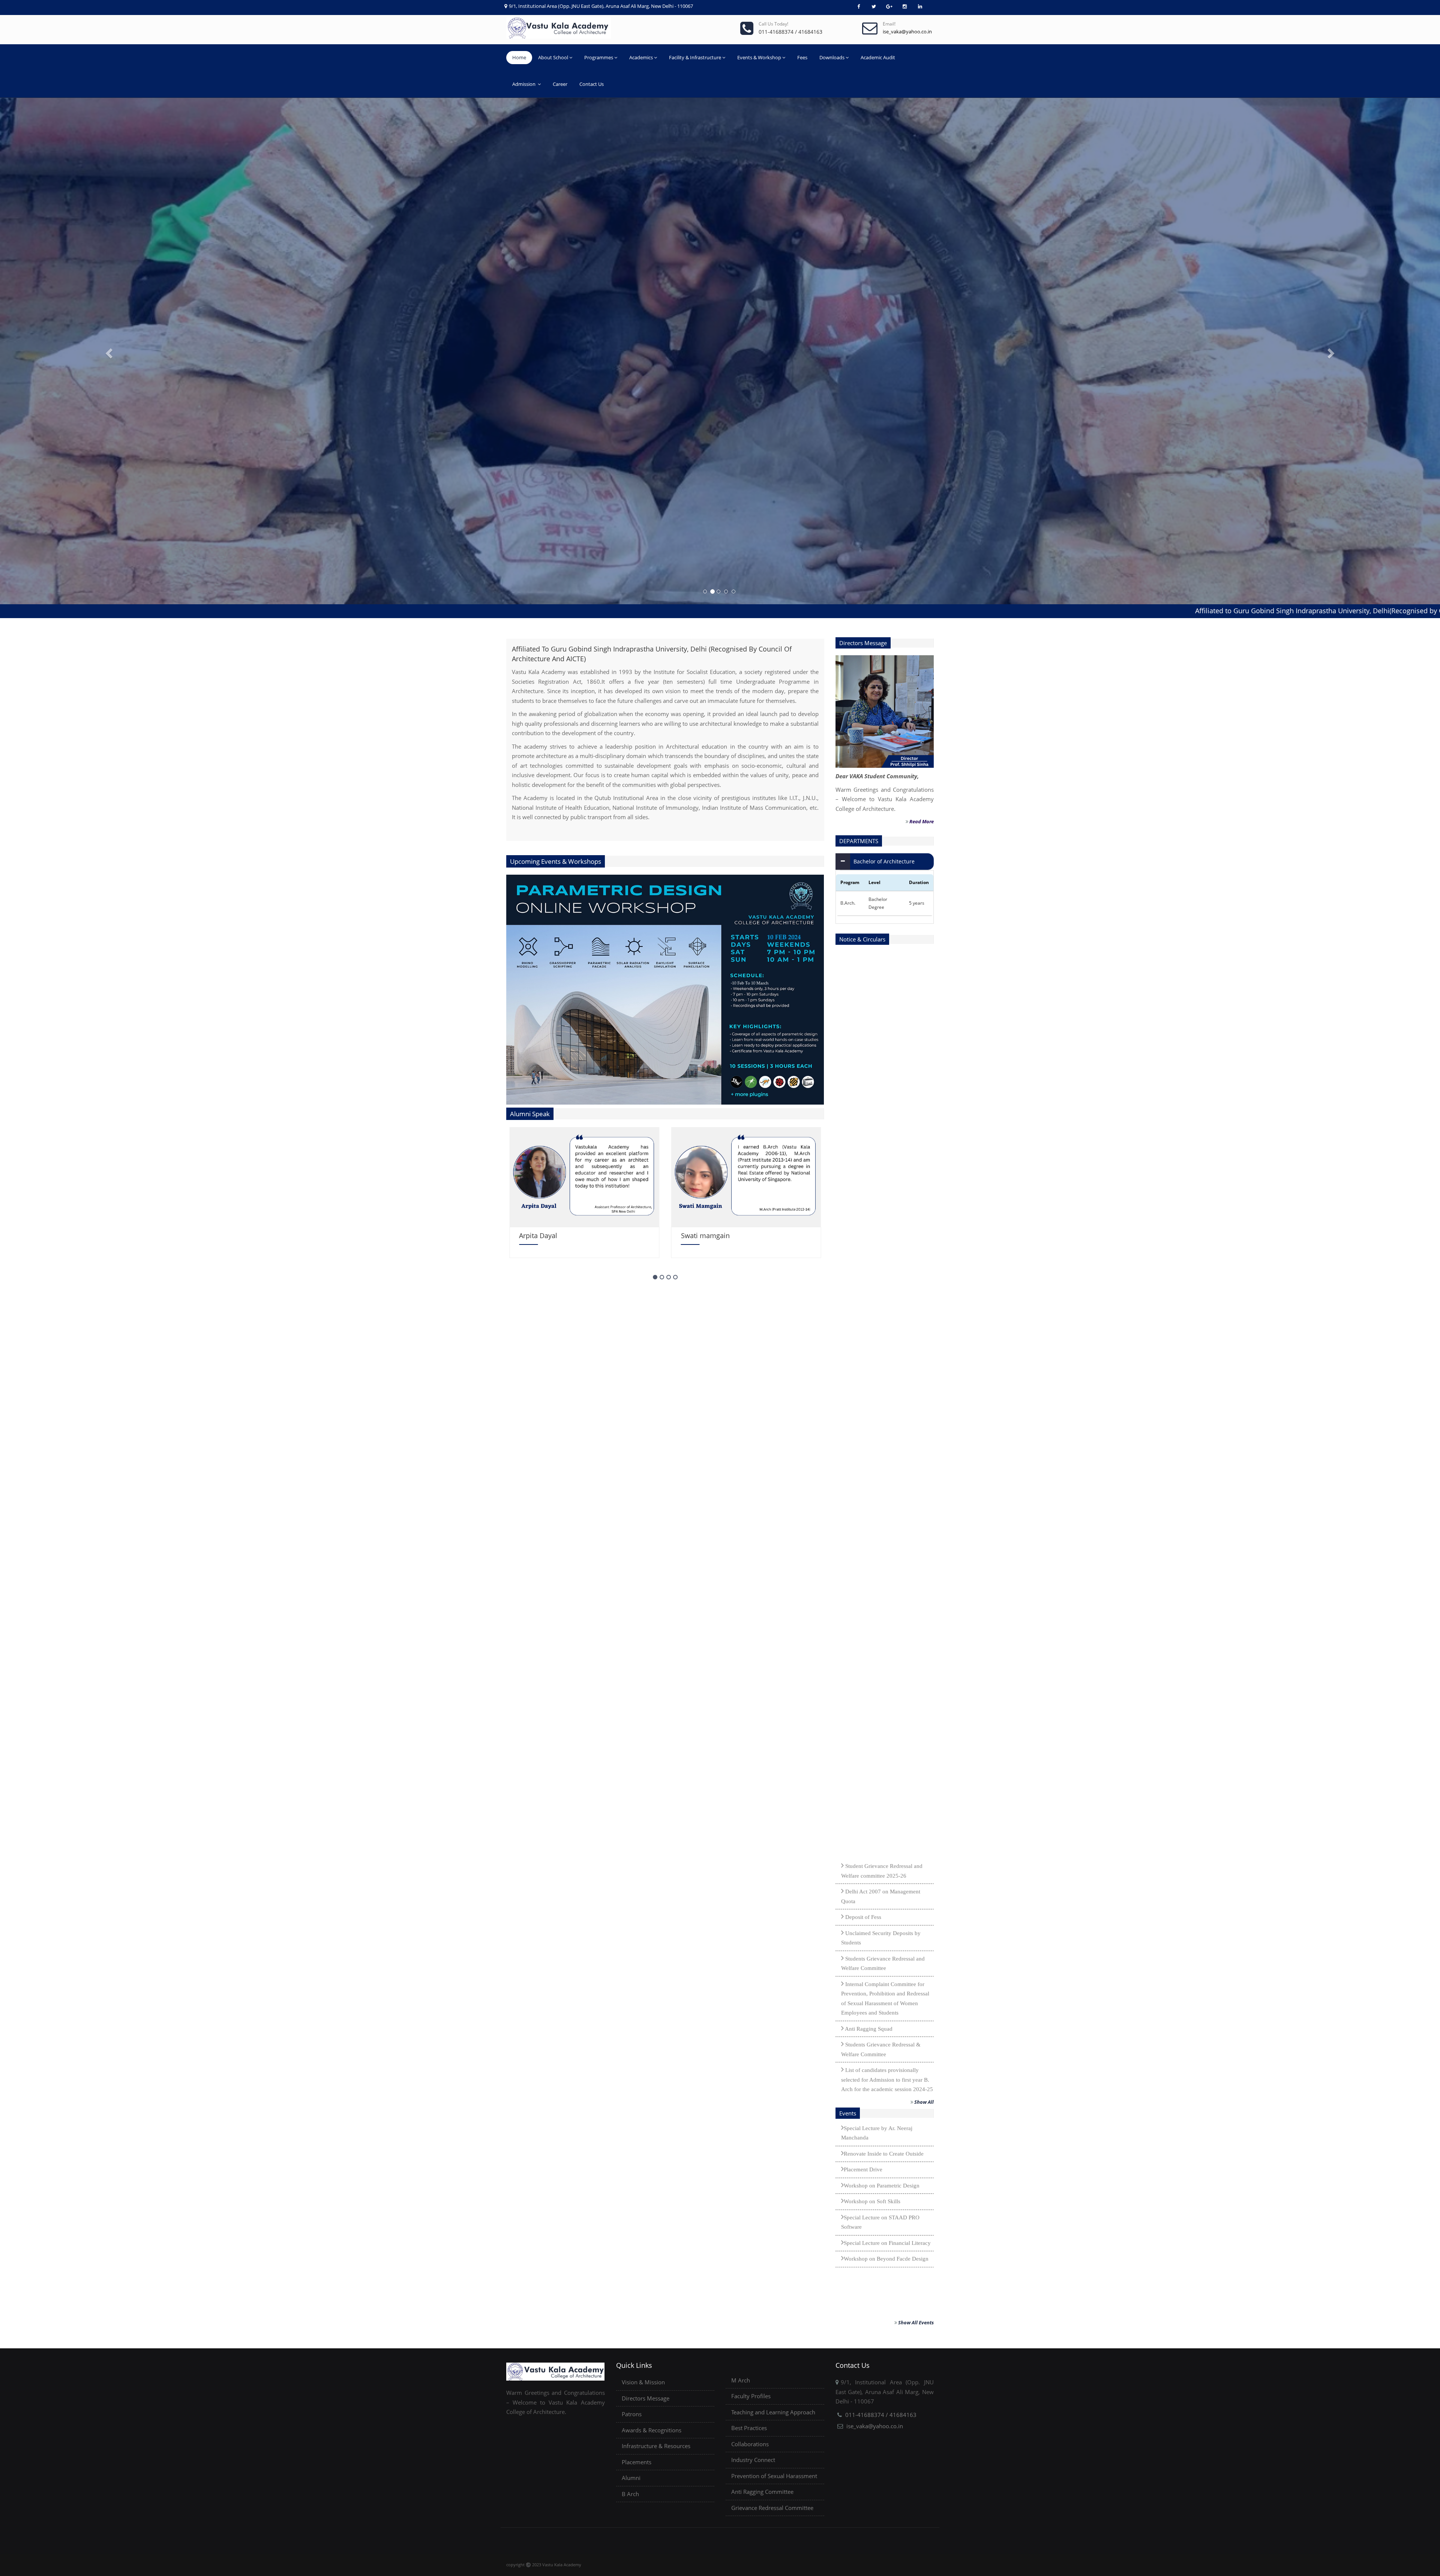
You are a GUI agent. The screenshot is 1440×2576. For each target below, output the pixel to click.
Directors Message (646, 2398)
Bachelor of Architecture (884, 861)
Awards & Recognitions (652, 2430)
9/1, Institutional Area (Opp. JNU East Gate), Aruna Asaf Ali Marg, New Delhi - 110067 (601, 6)
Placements (637, 2462)
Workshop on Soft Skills (872, 2296)
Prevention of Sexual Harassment (774, 2476)
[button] (108, 351)
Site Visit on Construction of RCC (883, 2181)
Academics (641, 57)
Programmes (599, 57)
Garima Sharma (706, 1235)
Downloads (832, 57)
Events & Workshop (759, 57)
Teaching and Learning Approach (773, 2412)
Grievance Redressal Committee (772, 2508)
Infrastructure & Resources (656, 2446)
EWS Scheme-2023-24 (871, 2010)
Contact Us (592, 84)
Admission (524, 84)
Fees (802, 57)
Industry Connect (753, 2460)
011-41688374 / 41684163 (881, 2415)
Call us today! (773, 24)
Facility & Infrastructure (695, 57)
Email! (889, 24)
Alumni (631, 2478)
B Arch (630, 2494)
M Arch (741, 2380)
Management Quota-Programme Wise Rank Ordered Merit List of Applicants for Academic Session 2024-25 (887, 1819)
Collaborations (750, 2444)
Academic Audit (878, 57)
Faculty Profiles (751, 2396)
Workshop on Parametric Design (882, 2280)
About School (553, 57)
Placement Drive (863, 2264)
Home (519, 57)
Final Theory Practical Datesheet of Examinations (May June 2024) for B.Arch (884, 2036)
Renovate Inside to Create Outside (884, 2248)
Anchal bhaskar (543, 1235)
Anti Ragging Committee (762, 2492)
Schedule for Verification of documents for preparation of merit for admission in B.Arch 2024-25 (886, 1905)
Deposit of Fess (862, 1612)
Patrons (632, 2414)
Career (560, 84)
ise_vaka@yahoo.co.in (875, 2426)
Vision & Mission (643, 2382)
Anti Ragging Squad (868, 1723)
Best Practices (749, 2428)
